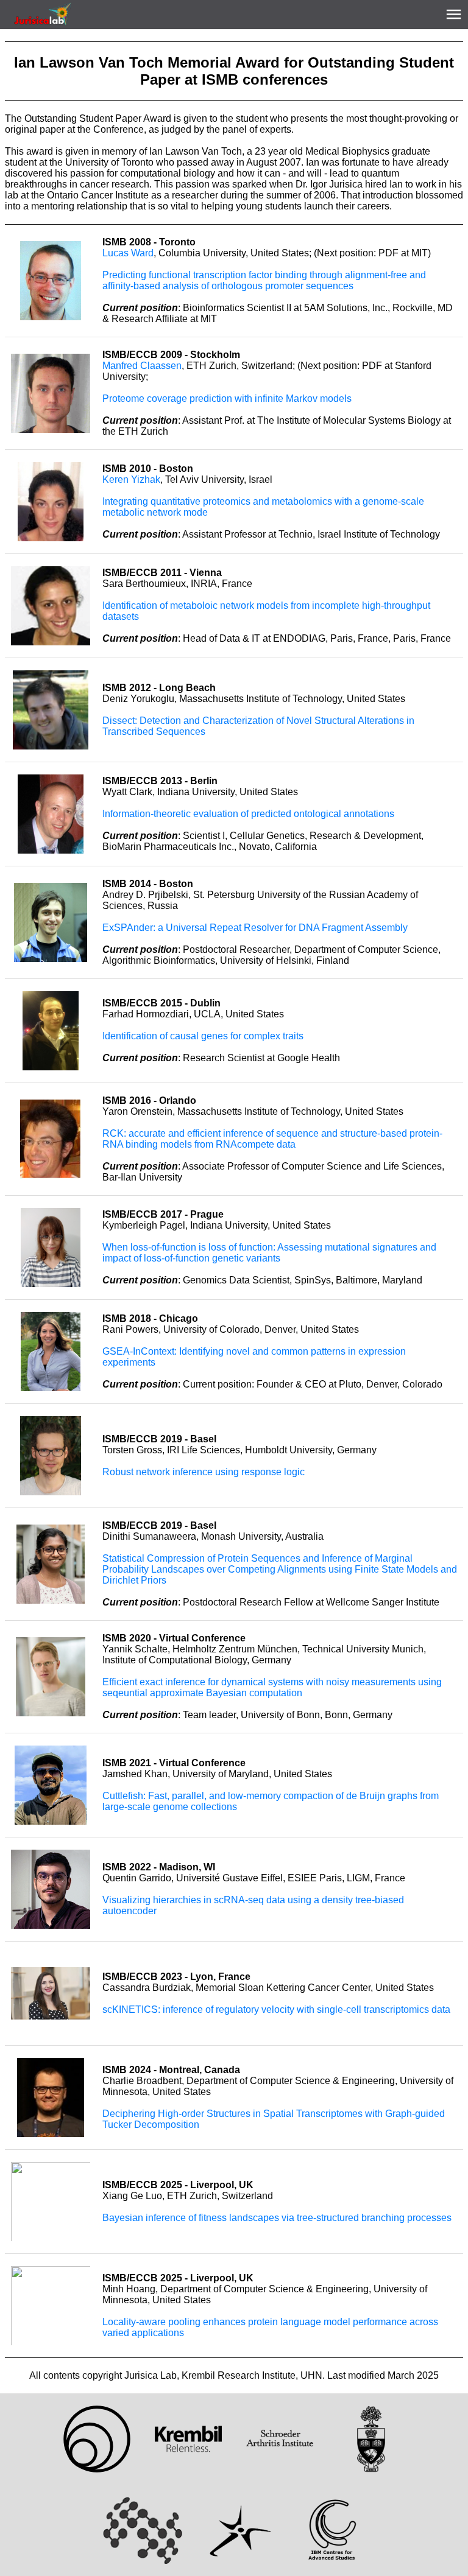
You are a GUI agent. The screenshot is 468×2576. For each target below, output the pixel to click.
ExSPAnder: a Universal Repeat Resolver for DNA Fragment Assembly (255, 928)
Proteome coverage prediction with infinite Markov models (227, 398)
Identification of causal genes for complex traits (203, 1036)
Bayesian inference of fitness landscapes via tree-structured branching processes (277, 2218)
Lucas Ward (128, 253)
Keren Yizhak (131, 479)
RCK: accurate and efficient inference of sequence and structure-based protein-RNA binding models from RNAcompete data (272, 1139)
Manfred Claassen (142, 366)
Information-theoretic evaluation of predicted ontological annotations (248, 814)
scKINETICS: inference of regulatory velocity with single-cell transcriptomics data (276, 2009)
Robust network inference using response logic (204, 1472)
